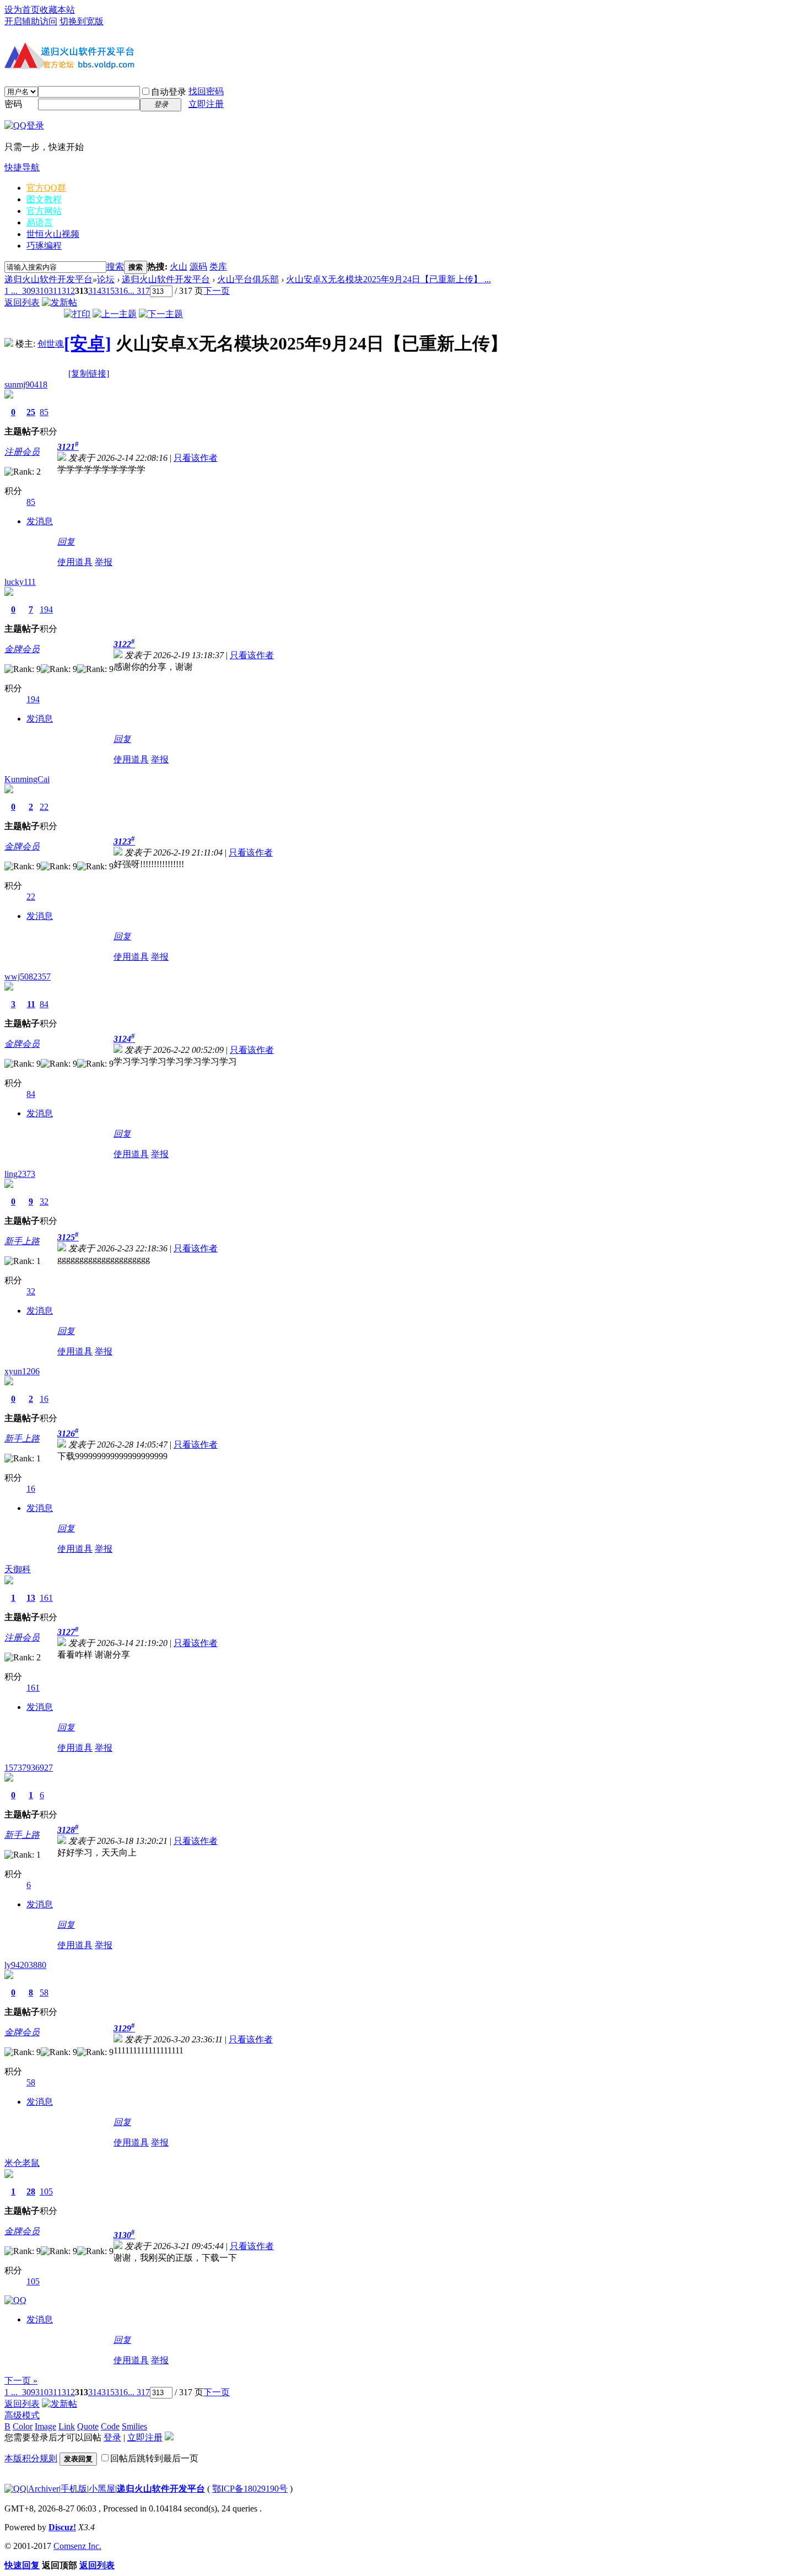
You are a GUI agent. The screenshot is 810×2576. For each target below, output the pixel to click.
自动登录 (169, 92)
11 (31, 1004)
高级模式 (22, 2415)
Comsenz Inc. (77, 2546)
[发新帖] (60, 302)
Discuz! (62, 2527)
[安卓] (88, 343)
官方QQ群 (46, 188)
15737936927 (29, 1768)
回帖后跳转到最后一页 (154, 2458)
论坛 (106, 279)
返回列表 (22, 302)
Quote (88, 2426)
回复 (66, 542)
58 (44, 1992)
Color (23, 2426)
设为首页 (22, 10)
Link (67, 2426)
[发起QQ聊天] (15, 2300)
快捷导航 (22, 167)
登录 (112, 2437)
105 (46, 2192)
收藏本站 (57, 10)
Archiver (44, 2489)
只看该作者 (196, 458)
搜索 (115, 267)
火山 (179, 267)
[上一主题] (115, 314)
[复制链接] (89, 373)
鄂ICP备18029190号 (250, 2489)
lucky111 (20, 582)
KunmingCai (27, 779)
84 (44, 1004)
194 (46, 609)
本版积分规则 (31, 2458)
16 (44, 1399)
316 (121, 291)
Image (45, 2426)
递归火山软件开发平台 (48, 279)
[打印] (77, 314)
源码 (198, 267)
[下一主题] (161, 314)
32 (44, 1201)
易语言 (40, 222)
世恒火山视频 (53, 234)
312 (68, 291)
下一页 (217, 291)
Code (110, 2426)
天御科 (18, 1569)
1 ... (11, 291)
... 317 (139, 291)
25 (31, 412)
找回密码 (206, 91)
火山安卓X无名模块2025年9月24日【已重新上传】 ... (388, 279)
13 (31, 1598)
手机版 (74, 2489)
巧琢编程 (44, 246)
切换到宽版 (82, 21)
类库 (218, 267)
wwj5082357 (28, 977)
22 (44, 807)
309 (29, 291)
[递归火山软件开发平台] (71, 71)
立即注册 (206, 104)
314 (95, 291)
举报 (104, 562)
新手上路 (22, 1241)
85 (44, 412)
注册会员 (22, 452)
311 (55, 291)
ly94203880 (25, 1965)
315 (108, 291)
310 (42, 291)
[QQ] (15, 2489)
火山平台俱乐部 (248, 279)
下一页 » (21, 2381)
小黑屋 (102, 2489)
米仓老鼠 (22, 2163)
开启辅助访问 (31, 21)
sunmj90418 (26, 384)
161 (46, 1598)
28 (31, 2192)
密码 (13, 104)
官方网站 (44, 211)
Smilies (134, 2426)
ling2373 (20, 1174)
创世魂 (51, 344)
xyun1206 (22, 1371)
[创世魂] (9, 344)
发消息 (40, 521)
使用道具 (75, 562)
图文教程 (44, 199)
